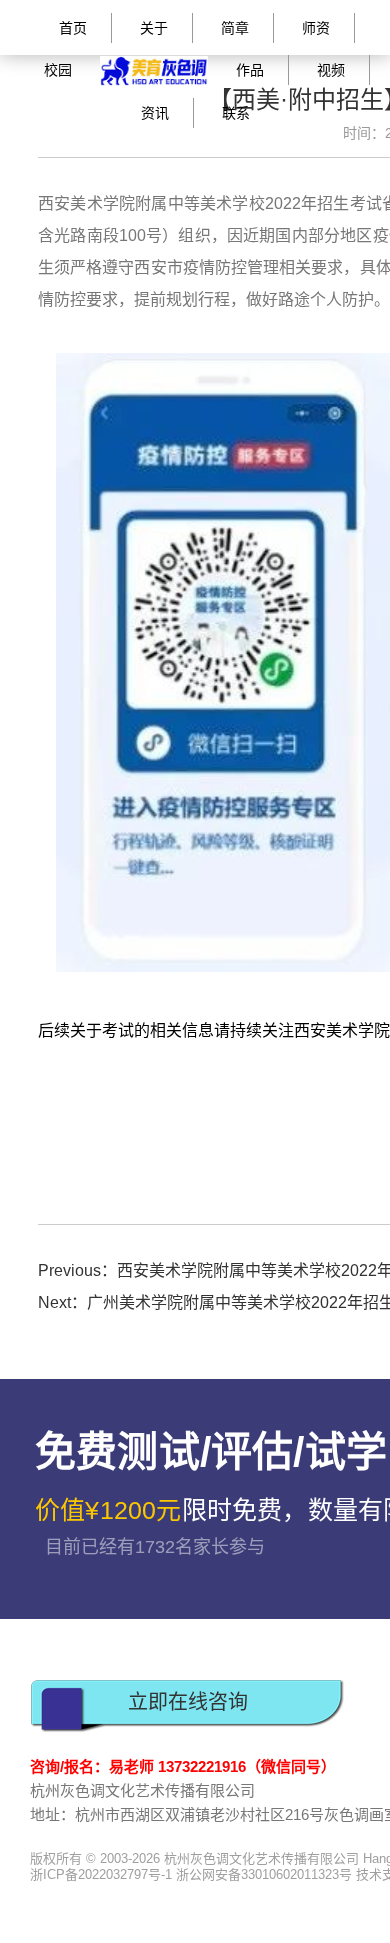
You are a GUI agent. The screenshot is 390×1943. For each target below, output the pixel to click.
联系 (236, 113)
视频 (331, 70)
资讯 (155, 113)
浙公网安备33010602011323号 (264, 1874)
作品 (250, 70)
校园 (58, 70)
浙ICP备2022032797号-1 (101, 1874)
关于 (154, 28)
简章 (235, 28)
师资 (316, 28)
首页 (73, 28)
